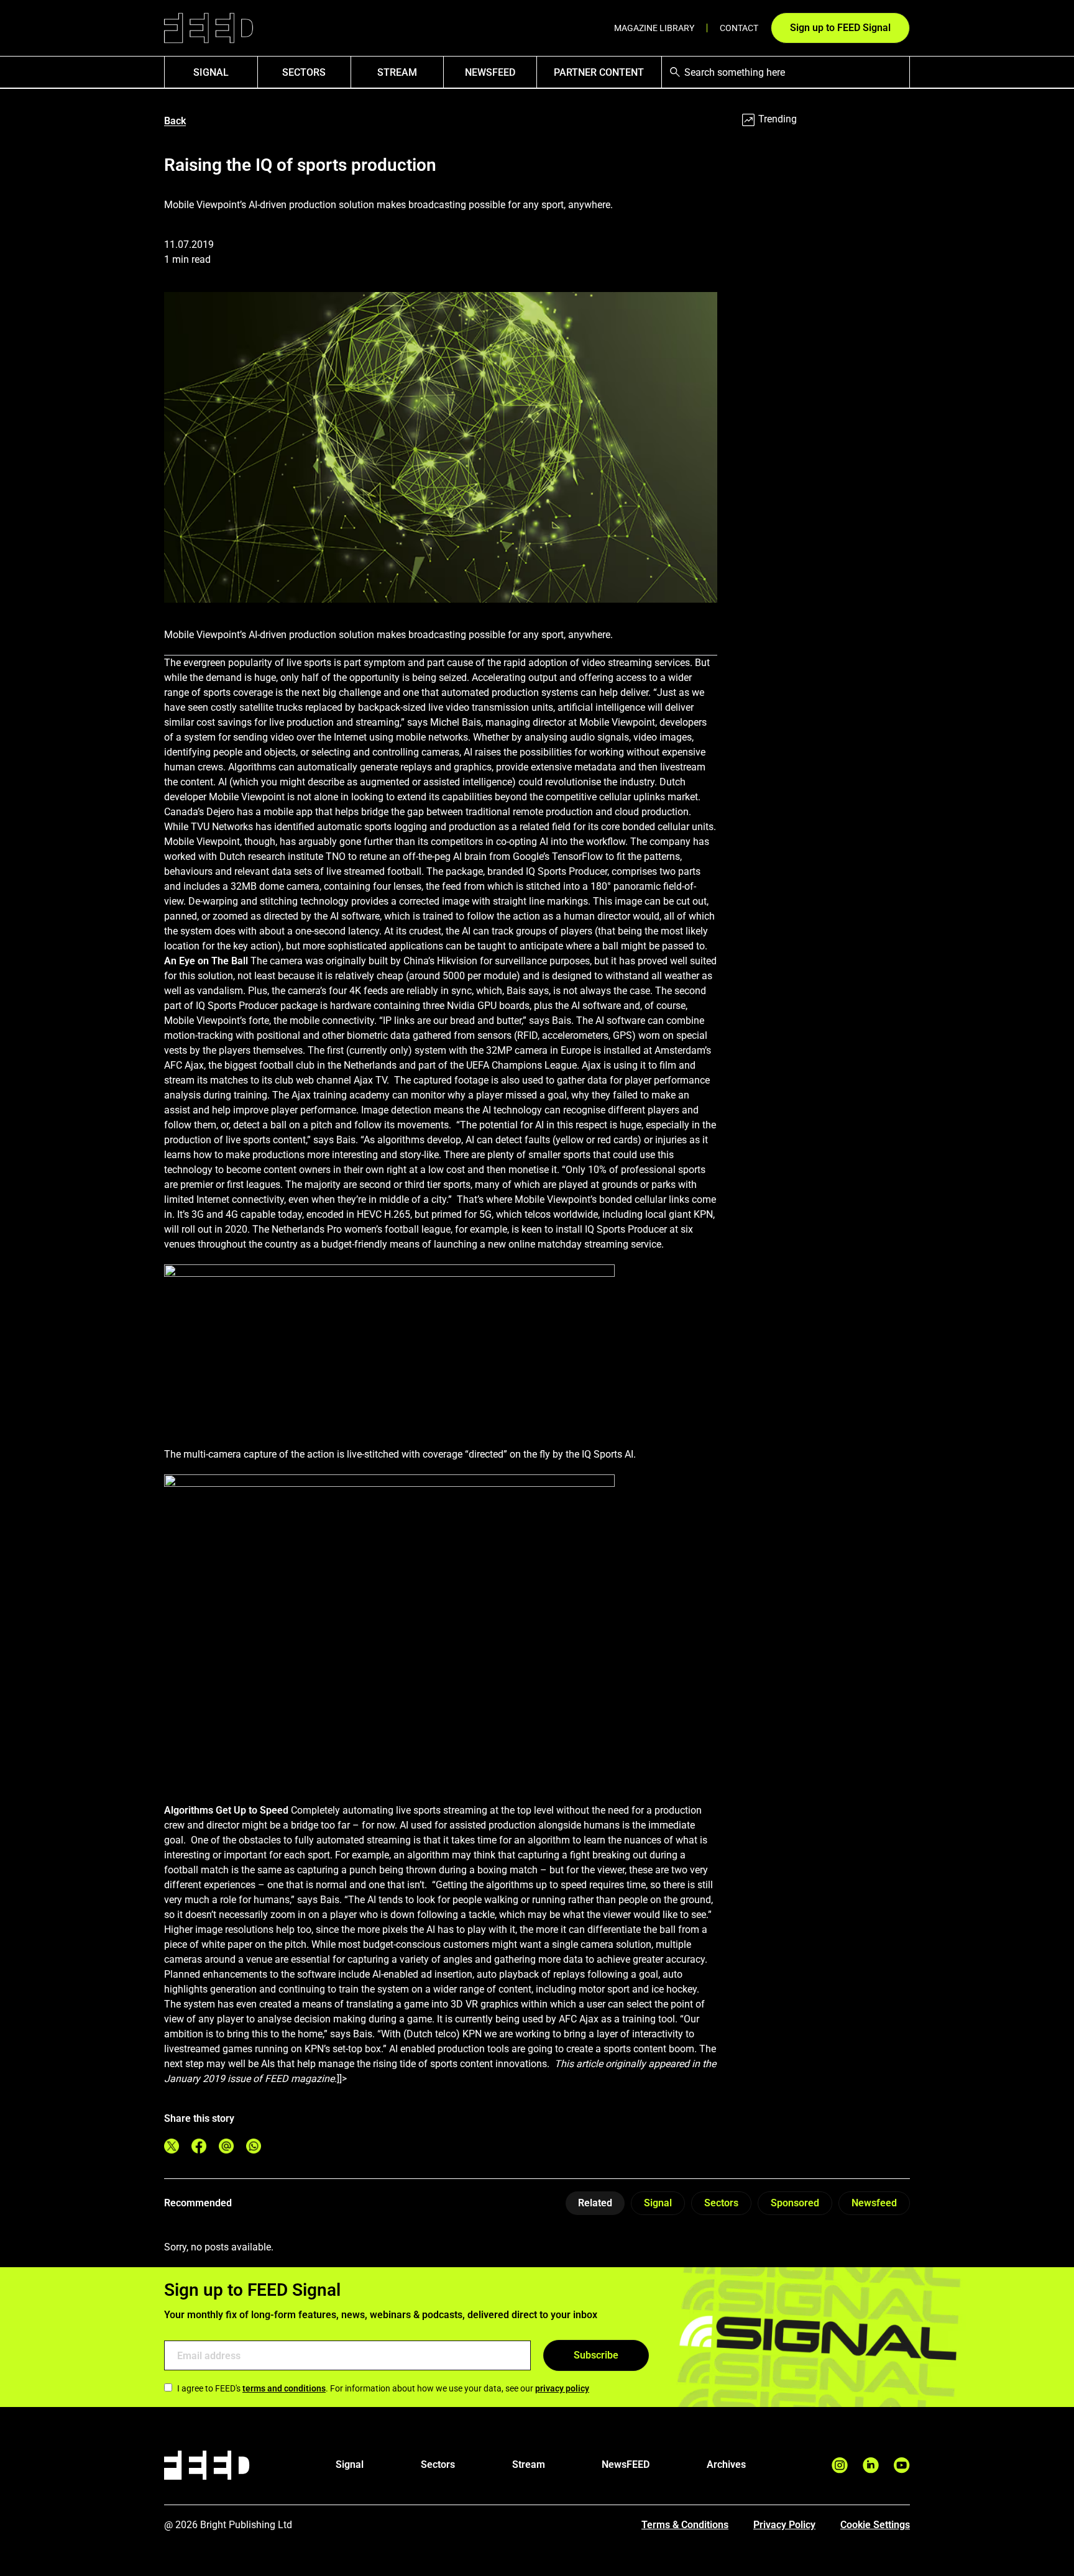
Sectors (304, 72)
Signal (658, 2203)
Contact (739, 28)
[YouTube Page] (902, 2465)
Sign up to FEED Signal (840, 28)
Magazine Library (654, 28)
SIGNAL (211, 72)
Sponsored (795, 2203)
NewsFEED (490, 72)
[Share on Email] (226, 2146)
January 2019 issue (207, 2079)
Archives (726, 2464)
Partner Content (599, 72)
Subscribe (596, 2355)
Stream (397, 72)
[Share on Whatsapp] (254, 2146)
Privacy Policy (784, 2525)
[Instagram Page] (840, 2465)
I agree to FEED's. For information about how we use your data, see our (383, 2388)
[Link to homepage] (209, 28)
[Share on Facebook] (199, 2146)
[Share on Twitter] (172, 2146)
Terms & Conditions (685, 2525)
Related (595, 2203)
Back (175, 121)
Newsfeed (874, 2203)
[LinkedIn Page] (871, 2465)
